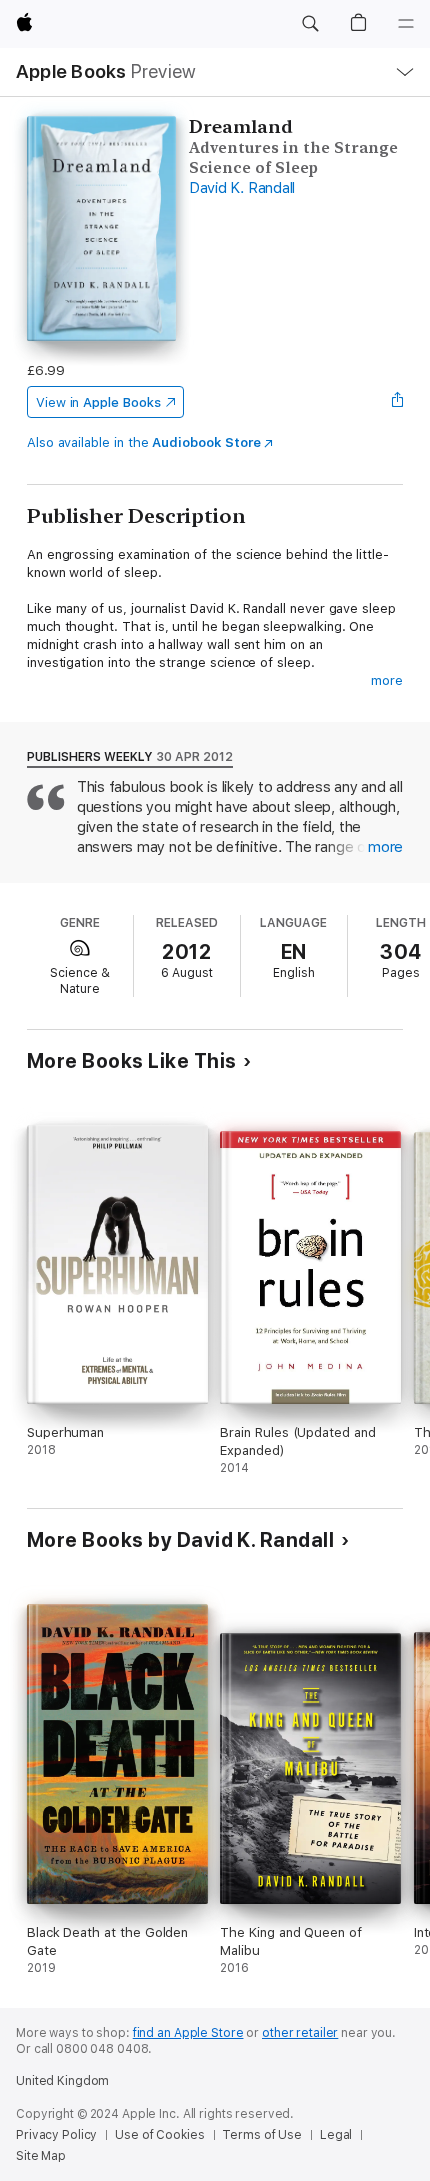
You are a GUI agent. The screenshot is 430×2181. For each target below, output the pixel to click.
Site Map (41, 2156)
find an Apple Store (188, 2033)
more (387, 680)
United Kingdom (62, 2081)
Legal (336, 2135)
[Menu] (406, 24)
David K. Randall (242, 188)
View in (98, 402)
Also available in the (144, 442)
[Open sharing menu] (397, 402)
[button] (310, 24)
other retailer (300, 2033)
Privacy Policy (56, 2135)
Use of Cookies (159, 2135)
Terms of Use (262, 2135)
